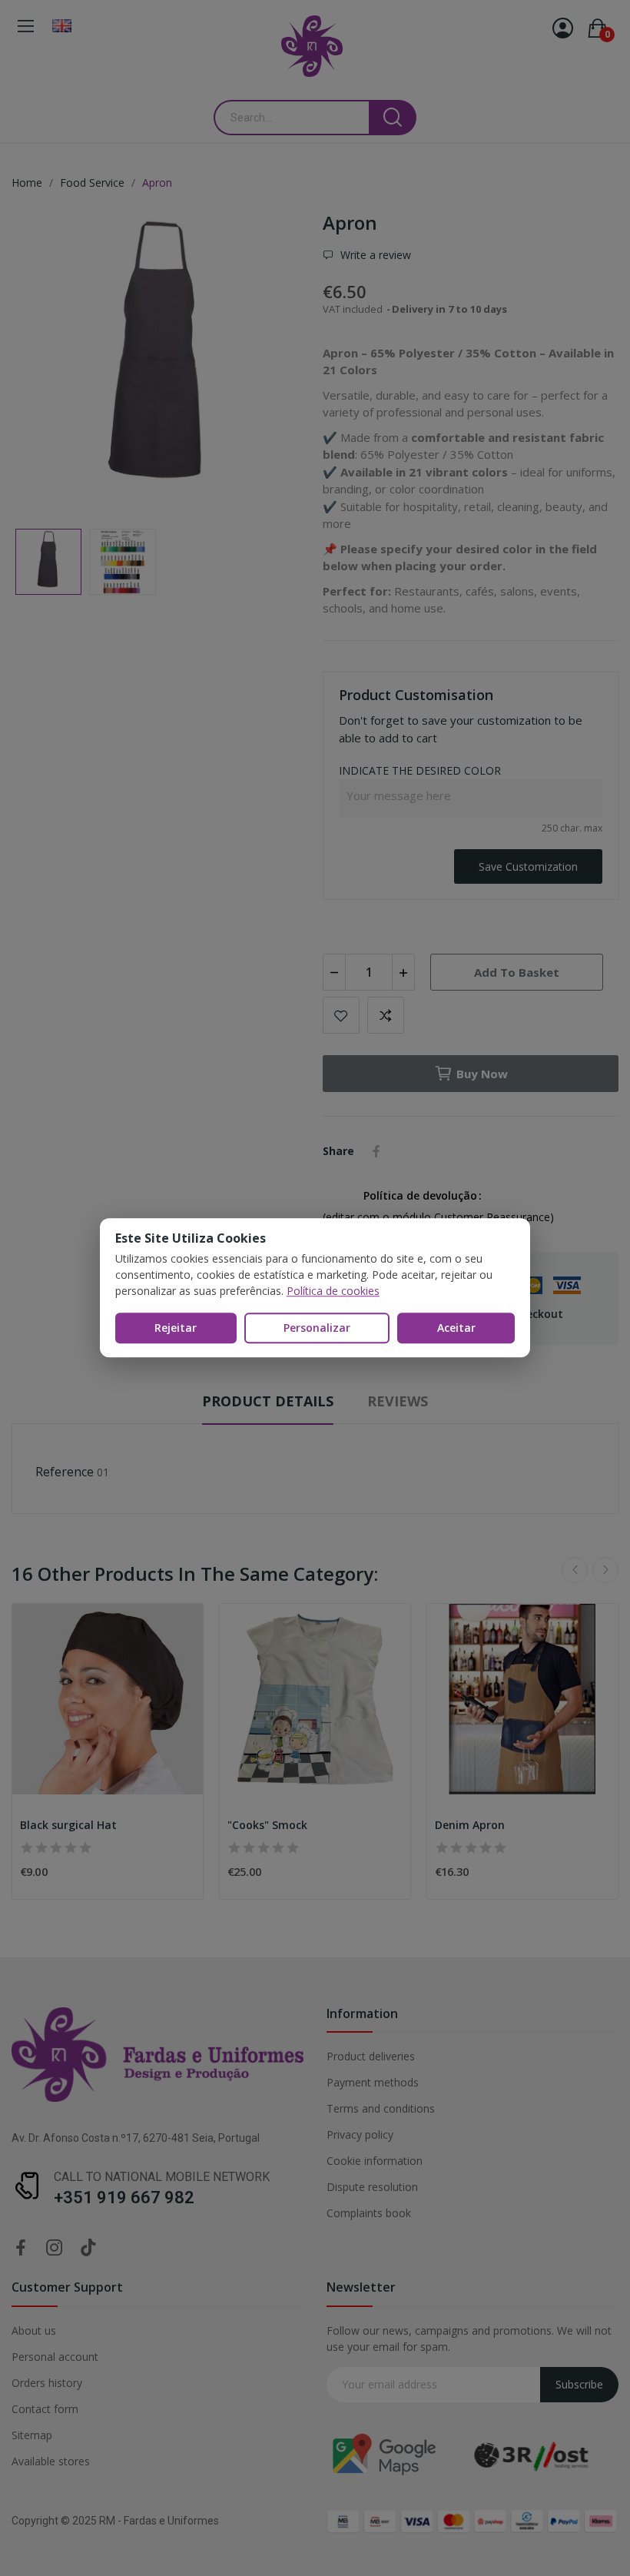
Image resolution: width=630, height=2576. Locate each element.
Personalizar (317, 1328)
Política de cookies (333, 1291)
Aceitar (456, 1328)
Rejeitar (176, 1328)
